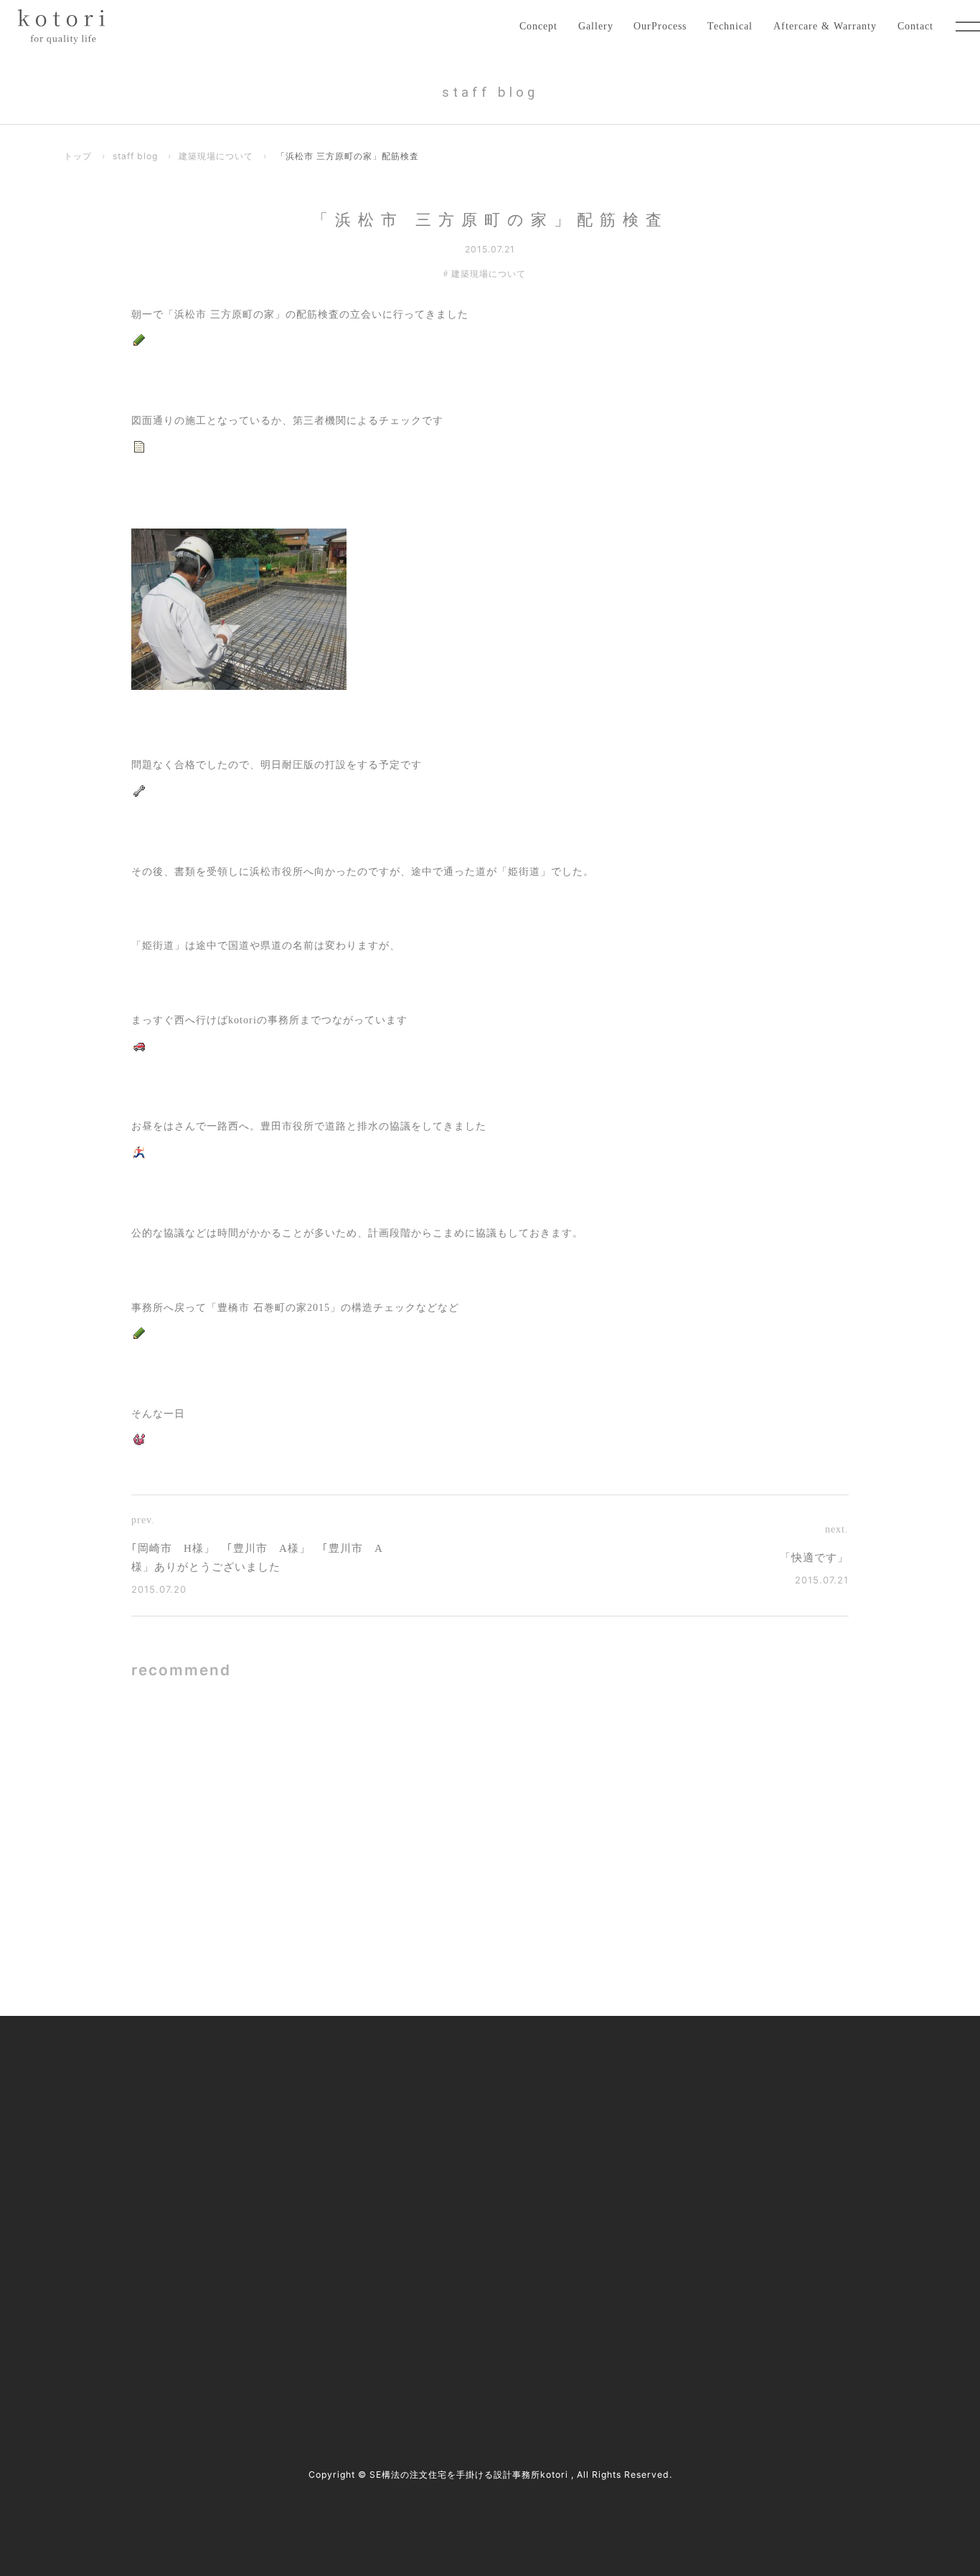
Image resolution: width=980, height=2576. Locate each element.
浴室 (278, 1900)
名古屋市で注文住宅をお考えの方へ (424, 2162)
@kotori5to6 (120, 2317)
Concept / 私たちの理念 (397, 2071)
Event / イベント (694, 2191)
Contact (915, 26)
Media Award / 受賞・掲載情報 (726, 2102)
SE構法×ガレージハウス (329, 1762)
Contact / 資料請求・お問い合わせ (734, 2251)
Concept (538, 26)
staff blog (135, 156)
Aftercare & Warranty (825, 26)
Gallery (596, 26)
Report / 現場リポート (707, 2162)
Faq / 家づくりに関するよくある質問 (740, 2221)
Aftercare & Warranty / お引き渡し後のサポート (452, 2251)
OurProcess (660, 26)
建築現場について (216, 156)
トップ (78, 156)
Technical (730, 26)
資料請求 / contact (116, 2342)
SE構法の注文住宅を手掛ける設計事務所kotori (469, 2475)
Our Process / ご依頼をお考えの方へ (425, 2132)
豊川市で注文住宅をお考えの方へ (419, 2191)
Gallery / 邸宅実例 (385, 2102)
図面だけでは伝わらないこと (700, 1762)
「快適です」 (814, 1558)
